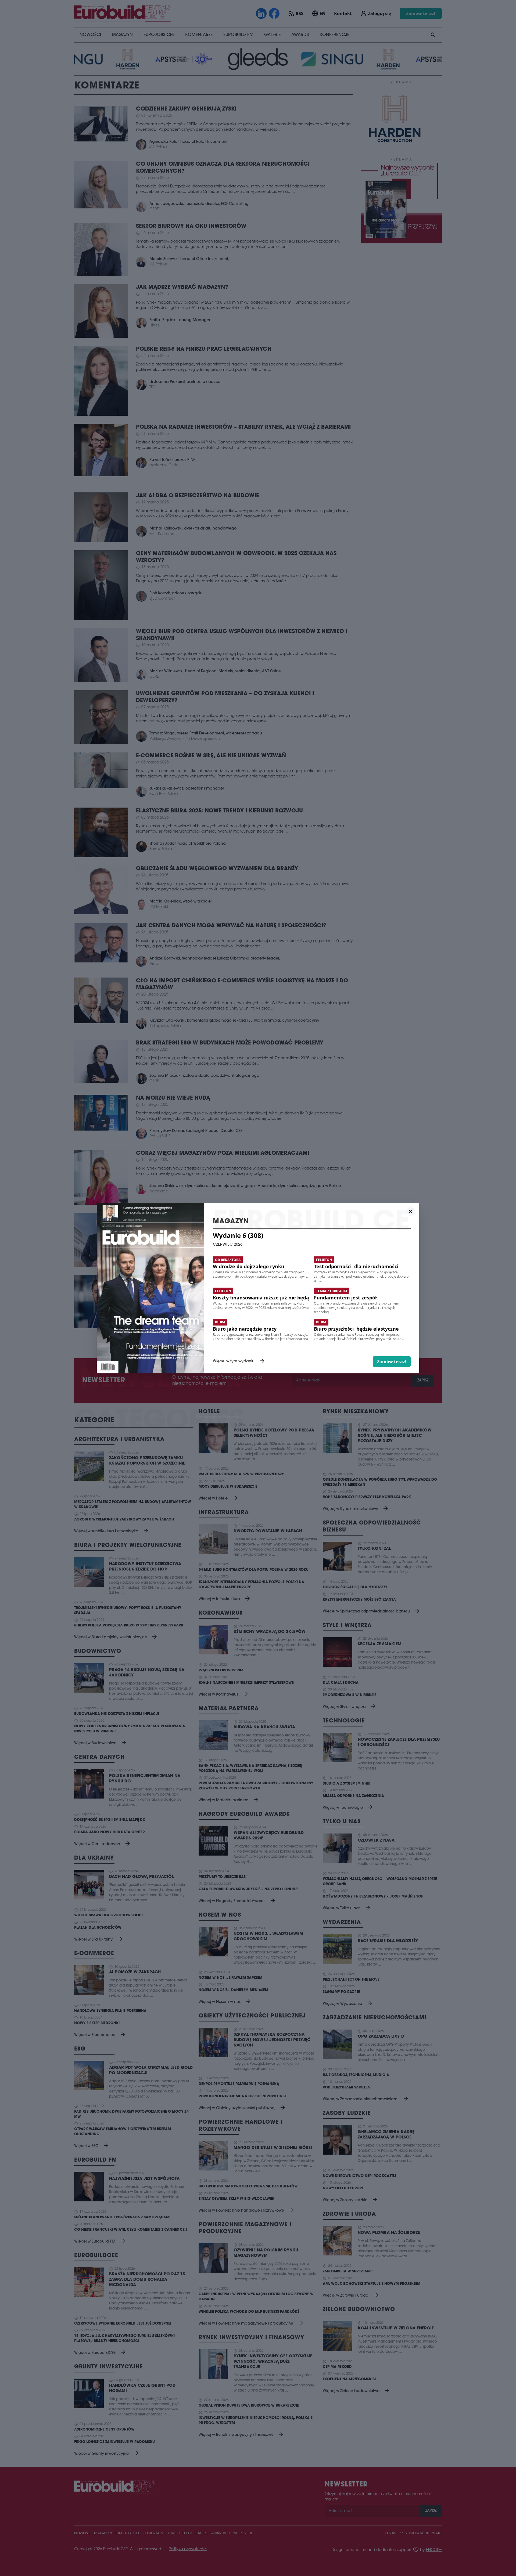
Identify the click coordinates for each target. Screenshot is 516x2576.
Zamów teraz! (392, 1362)
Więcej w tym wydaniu (239, 1362)
